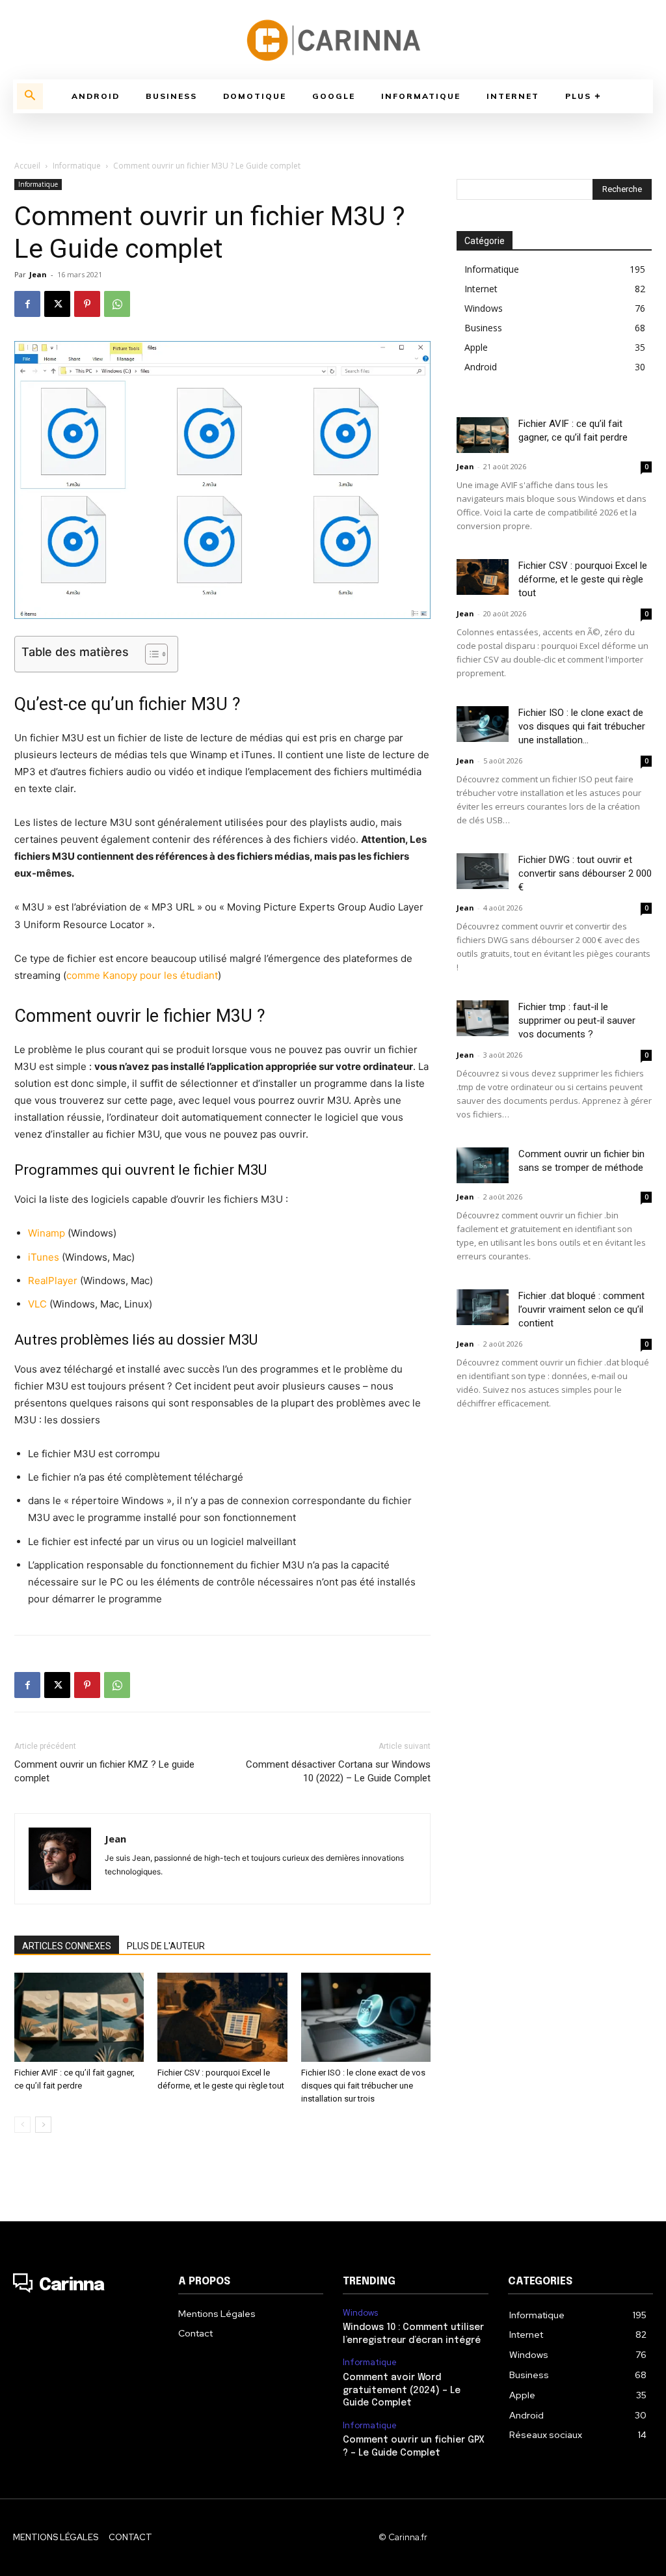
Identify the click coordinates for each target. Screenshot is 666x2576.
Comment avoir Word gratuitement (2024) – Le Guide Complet (402, 2390)
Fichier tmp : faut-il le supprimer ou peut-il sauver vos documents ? (577, 1021)
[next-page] (43, 2125)
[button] (30, 96)
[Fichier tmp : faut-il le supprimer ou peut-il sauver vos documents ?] (483, 1018)
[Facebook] (27, 304)
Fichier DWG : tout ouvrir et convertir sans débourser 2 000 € (585, 873)
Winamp (47, 1233)
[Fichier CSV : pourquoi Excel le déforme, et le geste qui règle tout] (222, 2017)
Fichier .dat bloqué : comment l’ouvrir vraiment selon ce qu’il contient (581, 1309)
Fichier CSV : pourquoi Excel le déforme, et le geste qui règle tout (583, 579)
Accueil (27, 166)
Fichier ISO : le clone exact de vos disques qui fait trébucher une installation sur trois (363, 2086)
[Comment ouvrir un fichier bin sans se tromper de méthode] (483, 1165)
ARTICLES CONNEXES (67, 1946)
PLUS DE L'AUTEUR (166, 1946)
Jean (38, 274)
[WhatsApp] (117, 304)
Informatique (77, 166)
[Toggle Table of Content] (150, 654)
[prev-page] (22, 2125)
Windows (360, 2313)
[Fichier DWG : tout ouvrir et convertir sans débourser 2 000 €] (483, 871)
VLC (37, 1304)
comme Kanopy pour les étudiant (142, 975)
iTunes (44, 1257)
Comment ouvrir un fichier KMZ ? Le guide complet (104, 1771)
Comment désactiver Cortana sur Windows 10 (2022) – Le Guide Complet (338, 1771)
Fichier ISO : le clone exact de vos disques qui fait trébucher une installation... (582, 726)
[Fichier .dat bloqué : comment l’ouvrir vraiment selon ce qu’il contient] (483, 1307)
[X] (57, 304)
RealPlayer (53, 1281)
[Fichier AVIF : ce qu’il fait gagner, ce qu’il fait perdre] (79, 2017)
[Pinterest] (87, 304)
